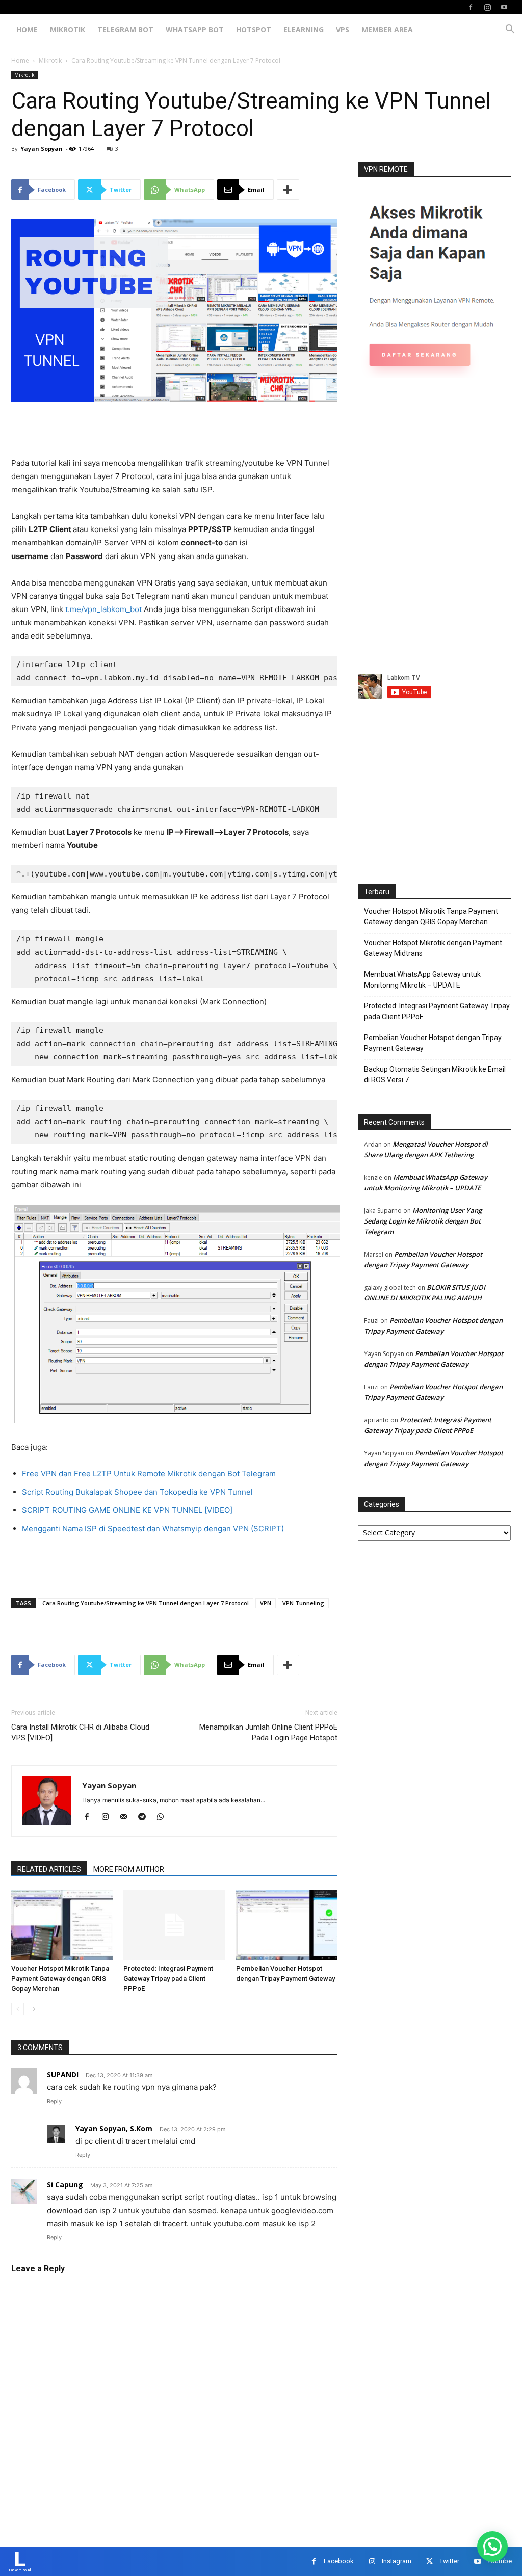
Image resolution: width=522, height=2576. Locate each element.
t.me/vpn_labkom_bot (103, 609)
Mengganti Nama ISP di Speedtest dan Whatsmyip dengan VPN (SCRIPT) (153, 1529)
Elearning (304, 29)
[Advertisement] (174, 431)
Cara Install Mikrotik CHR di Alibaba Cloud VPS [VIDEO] (80, 1732)
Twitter (449, 2561)
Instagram (397, 2561)
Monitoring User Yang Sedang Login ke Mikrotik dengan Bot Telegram (423, 1221)
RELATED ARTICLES (49, 1869)
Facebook (339, 2561)
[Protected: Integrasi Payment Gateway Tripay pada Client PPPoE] (174, 1925)
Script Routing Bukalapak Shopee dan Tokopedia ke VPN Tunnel (137, 1492)
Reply (54, 2101)
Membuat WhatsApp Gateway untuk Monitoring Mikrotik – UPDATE (422, 980)
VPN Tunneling (303, 1603)
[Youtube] (504, 7)
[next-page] (34, 2009)
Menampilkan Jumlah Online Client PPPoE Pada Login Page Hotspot (268, 1732)
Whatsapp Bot (195, 29)
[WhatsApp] (164, 1817)
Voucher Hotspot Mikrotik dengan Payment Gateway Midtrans (433, 948)
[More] (288, 190)
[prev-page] (18, 2009)
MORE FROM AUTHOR (129, 1869)
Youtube (500, 2561)
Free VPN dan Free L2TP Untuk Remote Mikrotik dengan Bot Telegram (149, 1473)
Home (27, 29)
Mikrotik (68, 29)
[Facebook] (471, 7)
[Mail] (127, 1817)
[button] (510, 30)
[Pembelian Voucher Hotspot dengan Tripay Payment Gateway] (287, 1925)
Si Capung (65, 2184)
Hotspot (254, 29)
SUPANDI (63, 2074)
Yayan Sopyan (42, 149)
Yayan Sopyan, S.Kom (114, 2128)
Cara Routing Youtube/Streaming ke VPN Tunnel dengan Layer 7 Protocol (146, 1603)
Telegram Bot (125, 29)
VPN (266, 1603)
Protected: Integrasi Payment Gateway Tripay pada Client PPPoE (168, 1979)
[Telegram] (146, 1817)
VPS (343, 29)
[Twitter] (429, 2561)
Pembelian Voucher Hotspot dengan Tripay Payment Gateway (433, 1043)
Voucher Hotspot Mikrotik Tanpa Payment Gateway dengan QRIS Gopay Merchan (60, 1979)
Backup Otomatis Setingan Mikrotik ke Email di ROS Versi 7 (435, 1074)
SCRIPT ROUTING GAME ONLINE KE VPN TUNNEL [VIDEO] (127, 1510)
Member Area (387, 29)
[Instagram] (487, 7)
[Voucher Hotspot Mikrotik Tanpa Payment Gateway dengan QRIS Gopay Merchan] (62, 1925)
